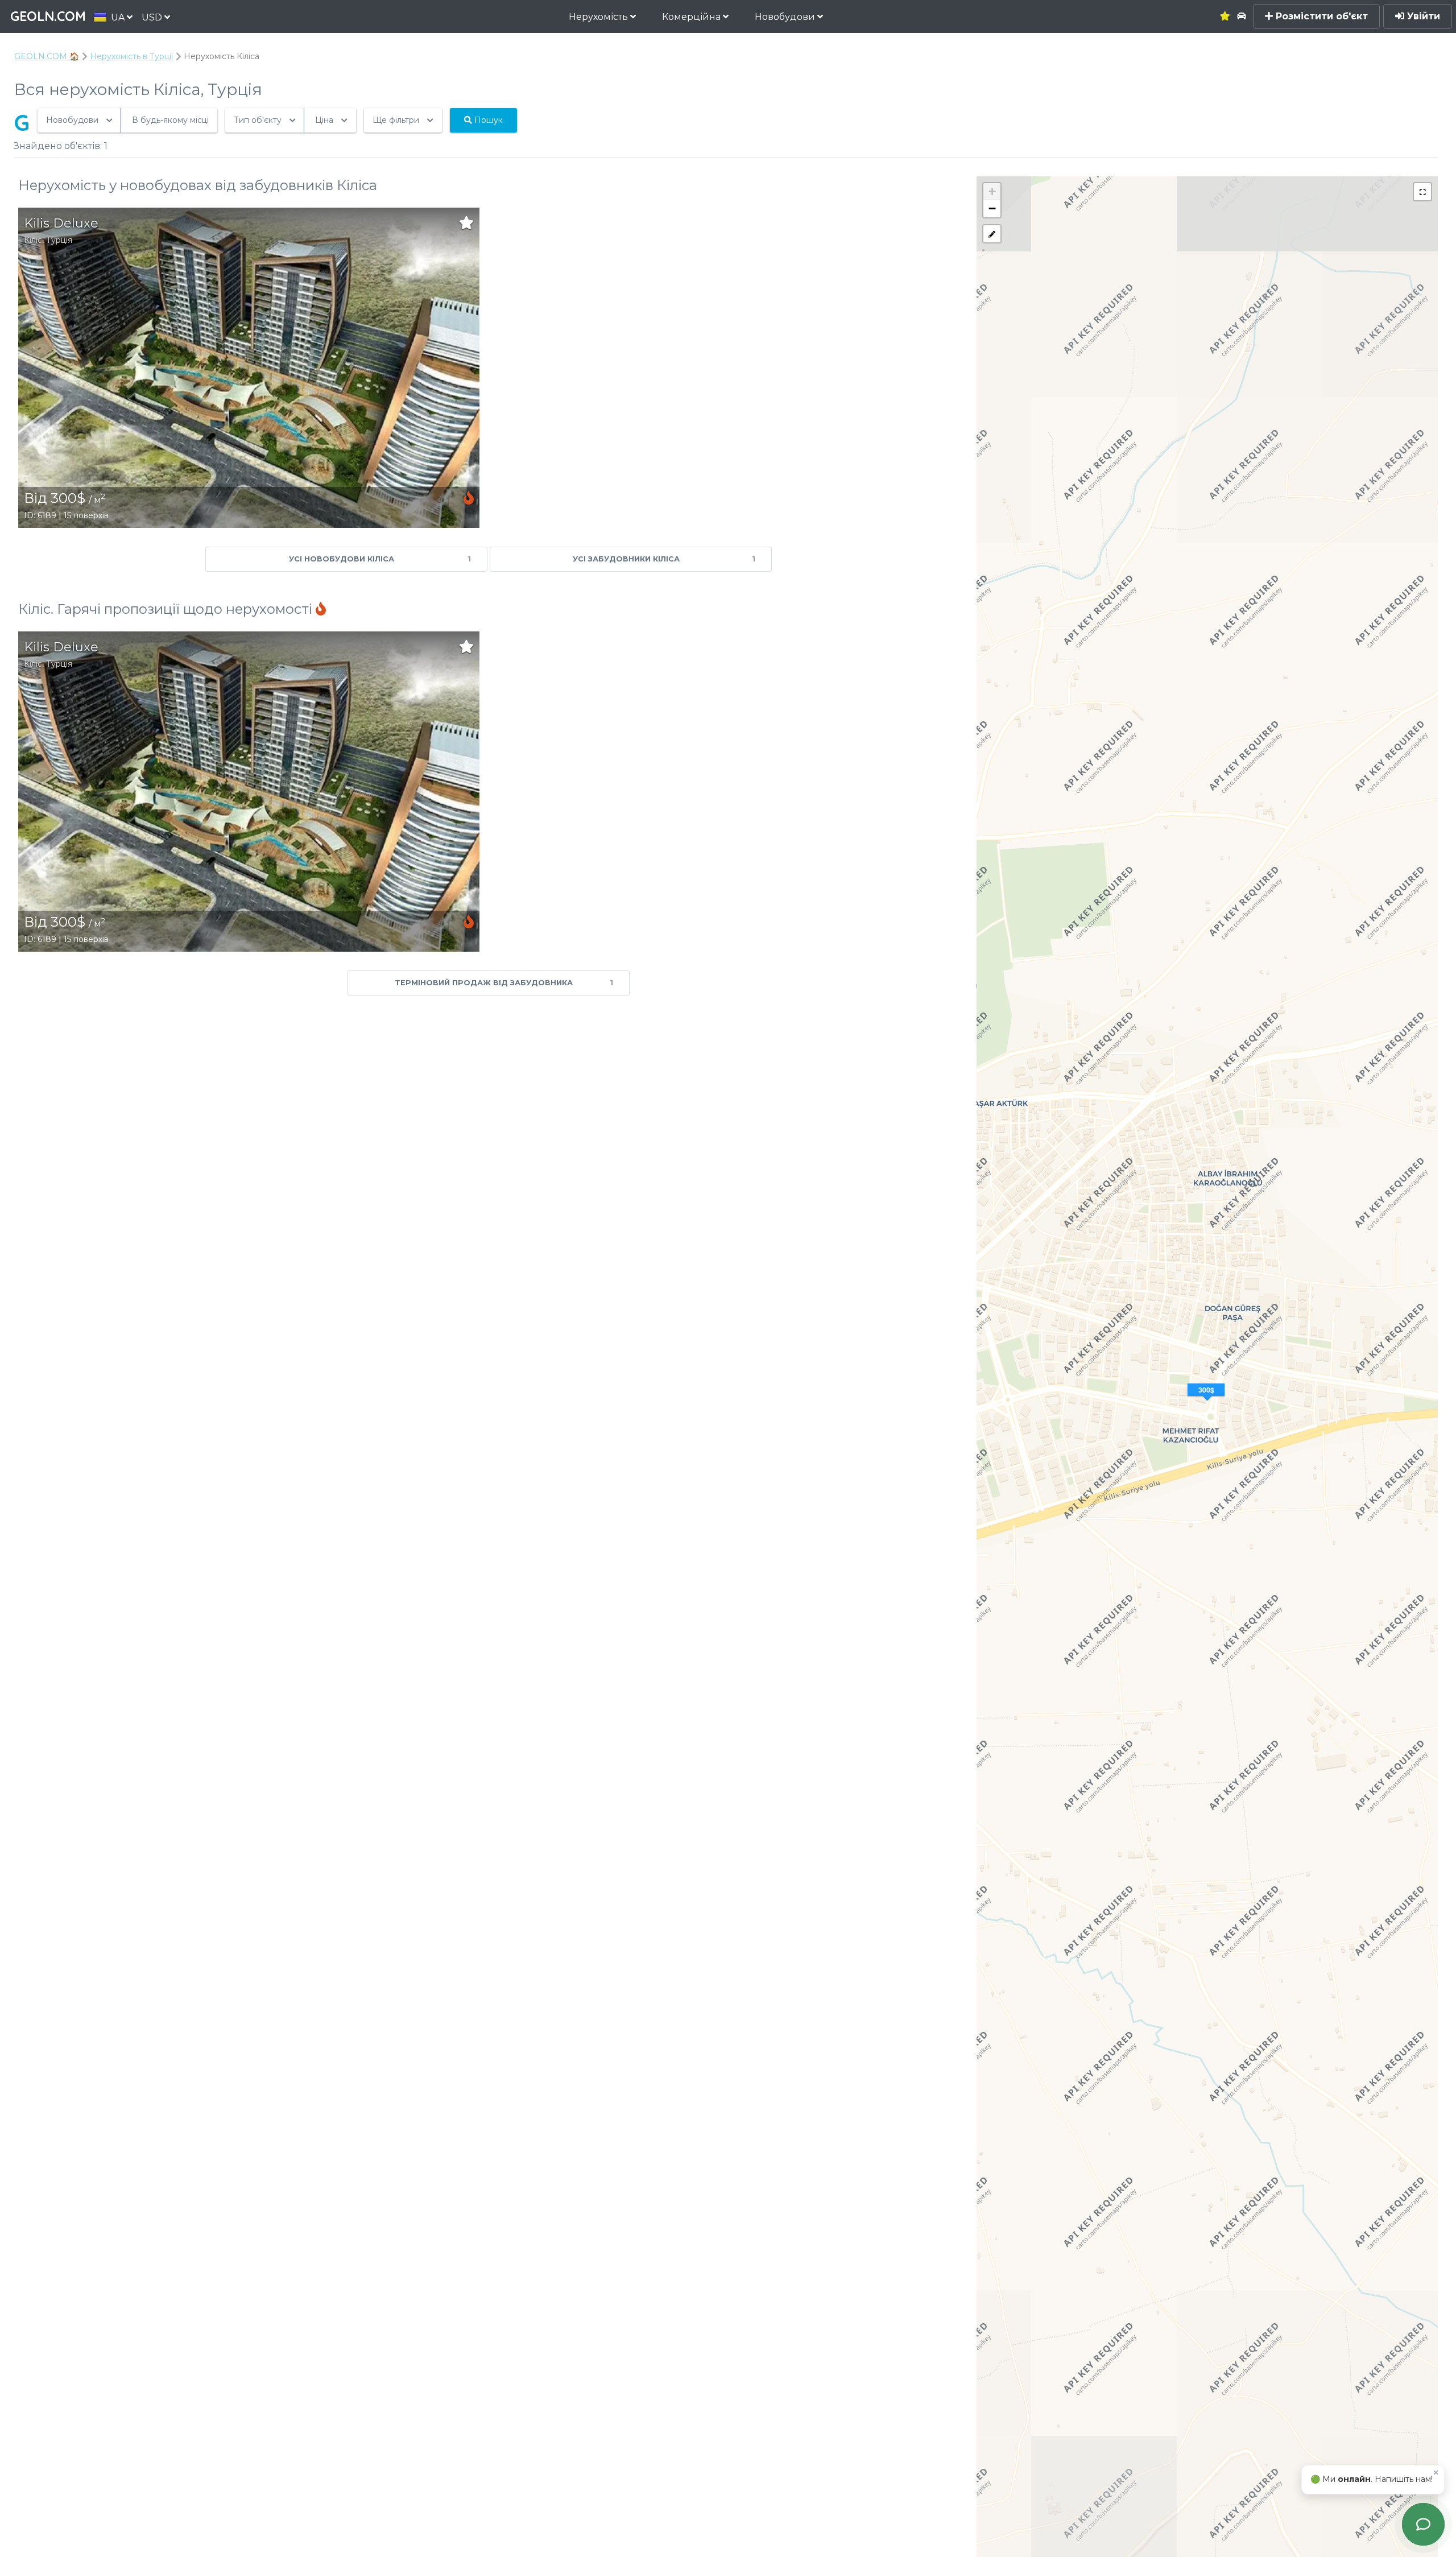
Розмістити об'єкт (1320, 16)
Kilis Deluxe (61, 223)
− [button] (992, 208)
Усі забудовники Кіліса (664, 559)
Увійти (1422, 16)
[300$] (1207, 1404)
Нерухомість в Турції (131, 56)
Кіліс (33, 240)
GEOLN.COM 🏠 (47, 56)
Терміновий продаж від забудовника (504, 983)
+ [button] (992, 191)
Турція (59, 240)
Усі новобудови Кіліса (380, 559)
